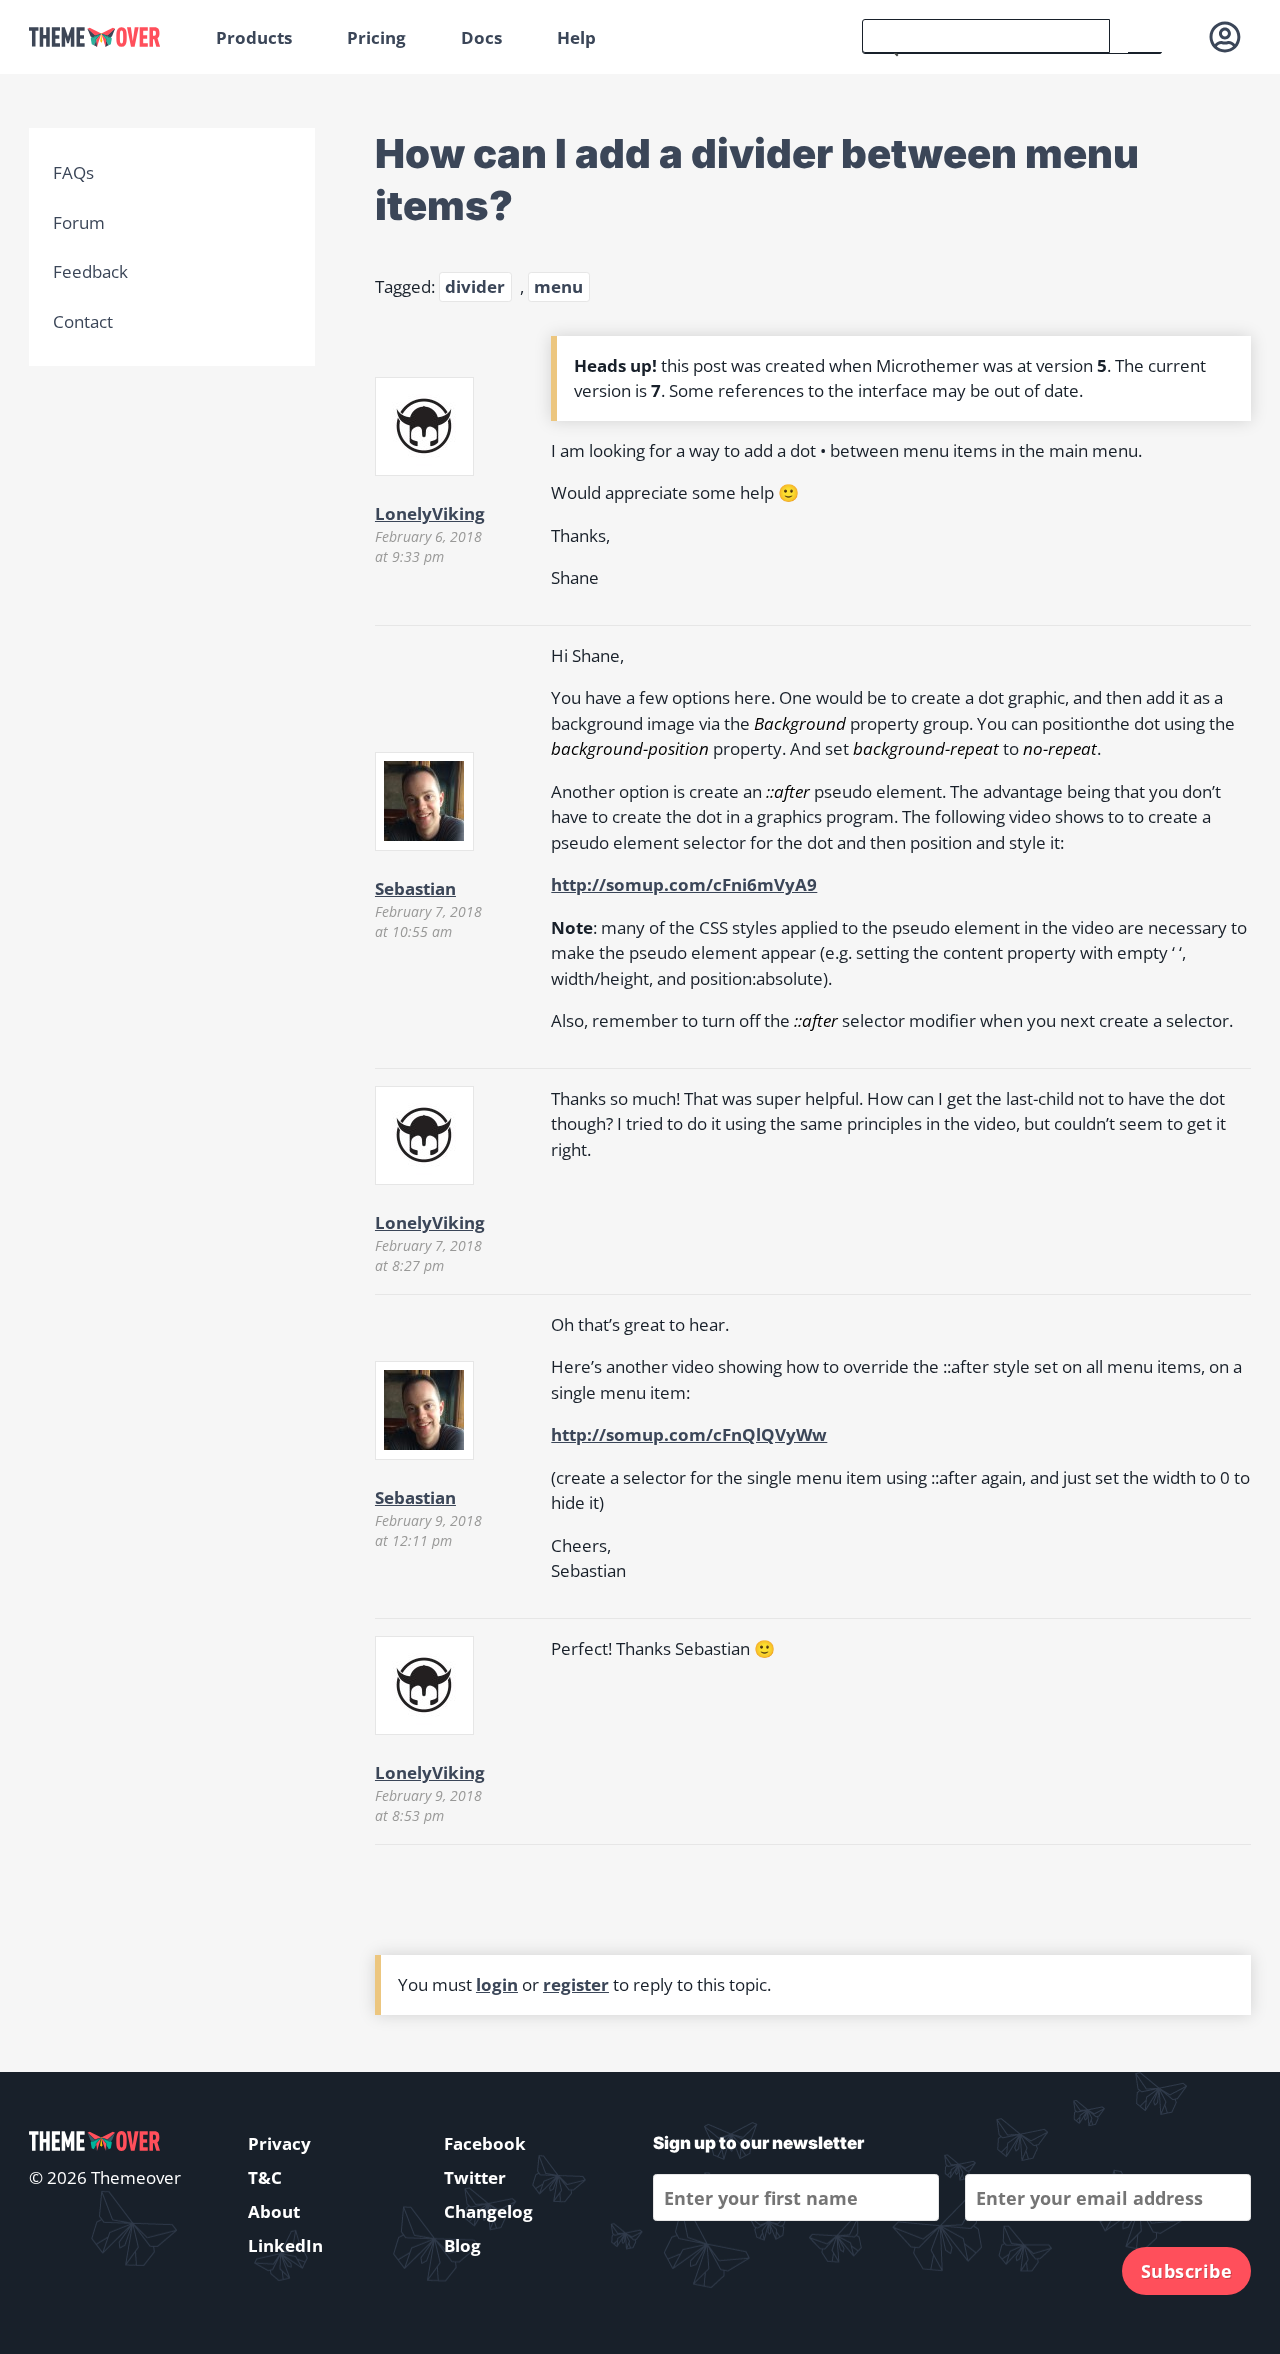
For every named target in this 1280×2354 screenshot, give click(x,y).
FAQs (73, 172)
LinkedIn (285, 2245)
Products (254, 37)
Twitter (475, 2177)
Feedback (90, 271)
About (274, 2211)
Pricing (376, 37)
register (576, 1984)
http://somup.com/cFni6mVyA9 (684, 884)
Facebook (485, 2143)
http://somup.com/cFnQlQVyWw (689, 1434)
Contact (83, 321)
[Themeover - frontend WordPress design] (108, 37)
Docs (481, 37)
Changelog (488, 2211)
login (497, 1984)
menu (558, 286)
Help (576, 37)
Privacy (279, 2143)
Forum (79, 222)
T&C (265, 2177)
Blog (462, 2245)
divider (475, 286)
